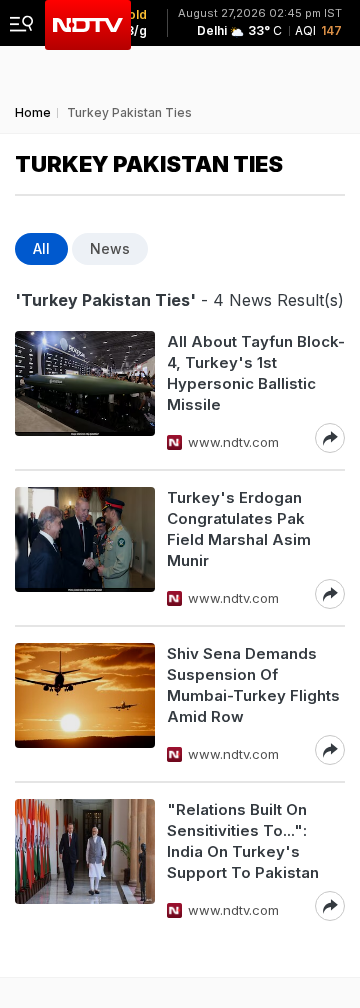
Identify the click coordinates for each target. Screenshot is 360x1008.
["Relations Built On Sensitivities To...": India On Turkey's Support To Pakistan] (85, 860)
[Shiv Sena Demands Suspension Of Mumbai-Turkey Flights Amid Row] (85, 704)
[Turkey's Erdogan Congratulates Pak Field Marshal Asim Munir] (85, 548)
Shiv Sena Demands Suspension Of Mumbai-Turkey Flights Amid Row (253, 685)
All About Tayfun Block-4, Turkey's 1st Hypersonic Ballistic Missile (256, 373)
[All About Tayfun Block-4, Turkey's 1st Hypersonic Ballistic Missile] (85, 392)
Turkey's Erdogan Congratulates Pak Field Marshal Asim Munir (239, 529)
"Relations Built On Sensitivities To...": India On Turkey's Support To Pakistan (243, 841)
